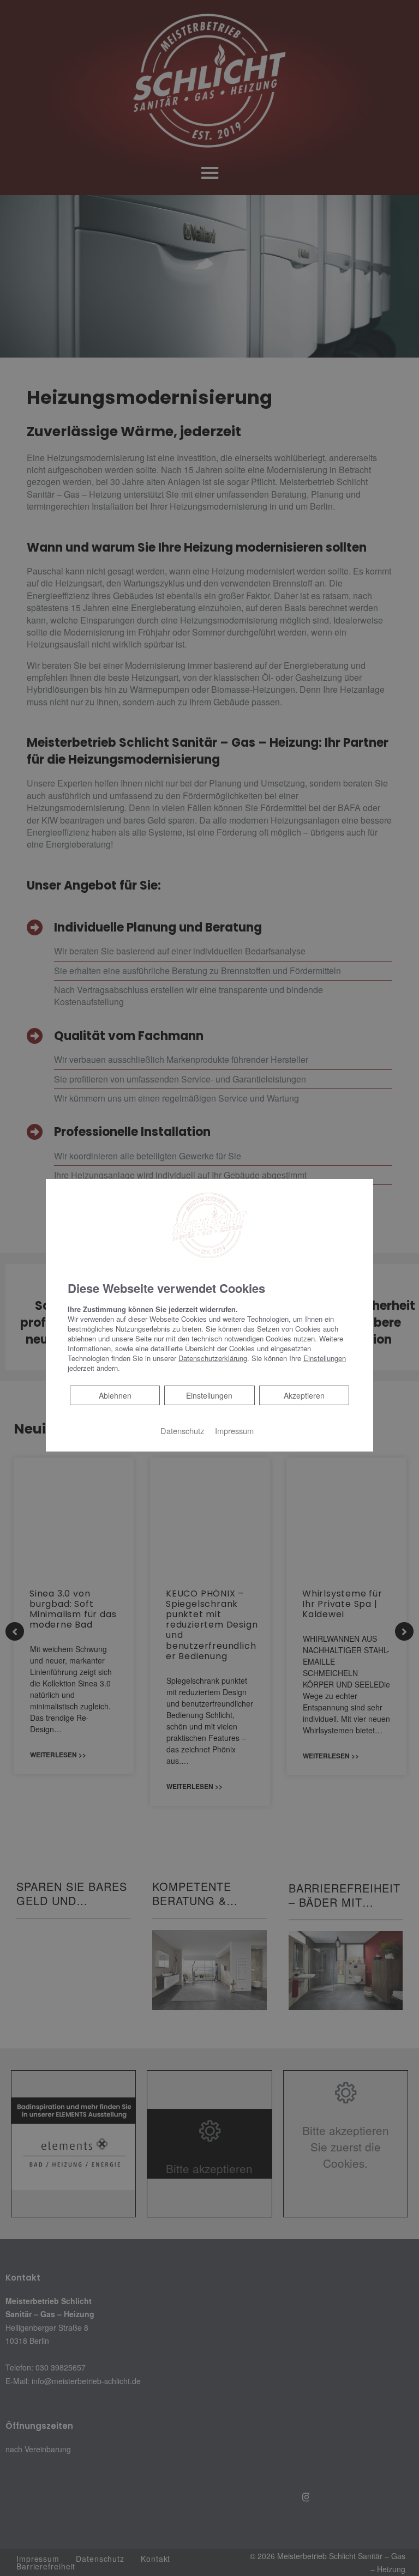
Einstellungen (209, 1395)
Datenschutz (182, 1431)
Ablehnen (115, 1395)
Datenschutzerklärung (213, 1358)
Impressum (234, 1431)
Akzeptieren (304, 1395)
